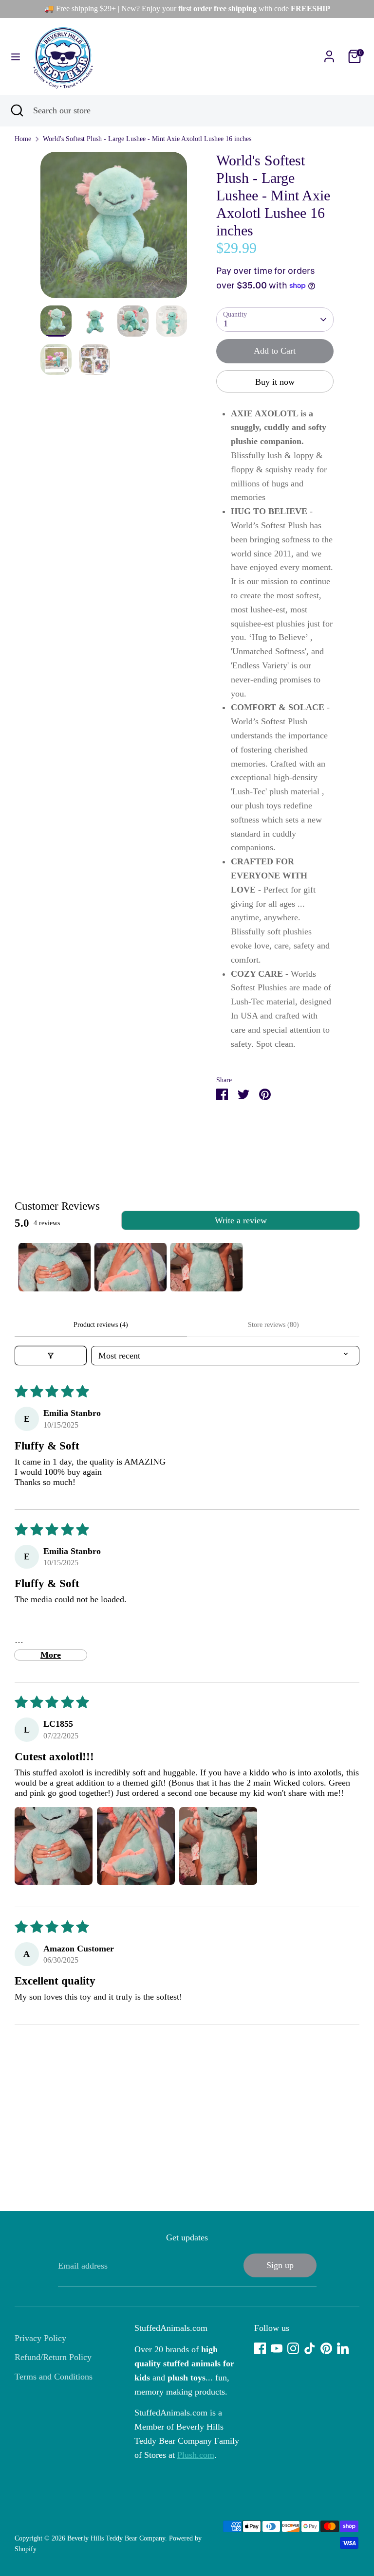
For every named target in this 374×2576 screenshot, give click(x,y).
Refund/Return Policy (53, 2357)
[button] (54, 1846)
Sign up (280, 2265)
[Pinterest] (326, 2348)
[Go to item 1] (55, 1267)
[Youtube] (277, 2348)
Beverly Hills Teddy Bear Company (116, 2538)
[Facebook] (260, 2348)
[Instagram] (293, 2348)
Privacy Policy (40, 2338)
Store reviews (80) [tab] (273, 1325)
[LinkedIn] (343, 2348)
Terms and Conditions (54, 2377)
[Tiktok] (310, 2348)
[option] (114, 229)
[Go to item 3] (206, 1267)
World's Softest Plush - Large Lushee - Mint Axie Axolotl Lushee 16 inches (147, 139)
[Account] (329, 54)
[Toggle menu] (16, 56)
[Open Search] (17, 111)
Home (23, 139)
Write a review (241, 1220)
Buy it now (275, 382)
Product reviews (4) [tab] (101, 1325)
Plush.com (196, 2455)
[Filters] (51, 1356)
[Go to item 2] (131, 1267)
